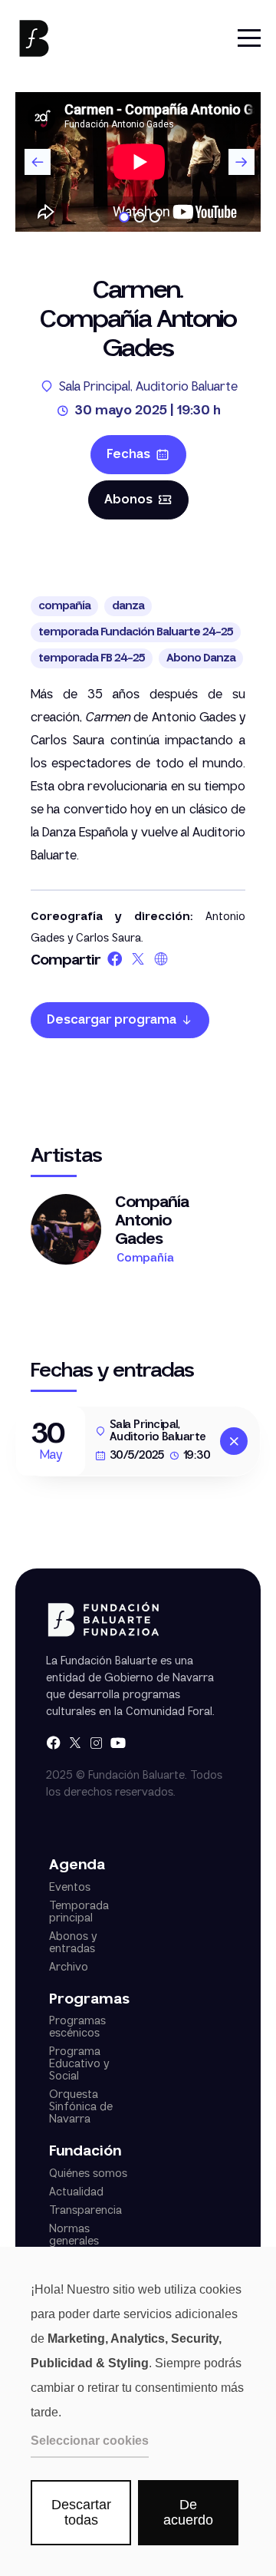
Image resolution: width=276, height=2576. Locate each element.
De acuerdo (188, 2513)
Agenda (77, 1866)
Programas (89, 2000)
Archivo (69, 1967)
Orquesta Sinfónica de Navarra (81, 2107)
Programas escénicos (77, 2027)
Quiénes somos (88, 2174)
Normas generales (74, 2235)
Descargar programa (112, 1020)
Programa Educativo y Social (79, 2064)
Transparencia (85, 2211)
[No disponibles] (234, 1441)
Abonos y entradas (73, 1943)
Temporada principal (79, 1912)
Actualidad (76, 2192)
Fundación (85, 2152)
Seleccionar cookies (90, 2441)
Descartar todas (81, 2513)
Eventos (70, 1888)
